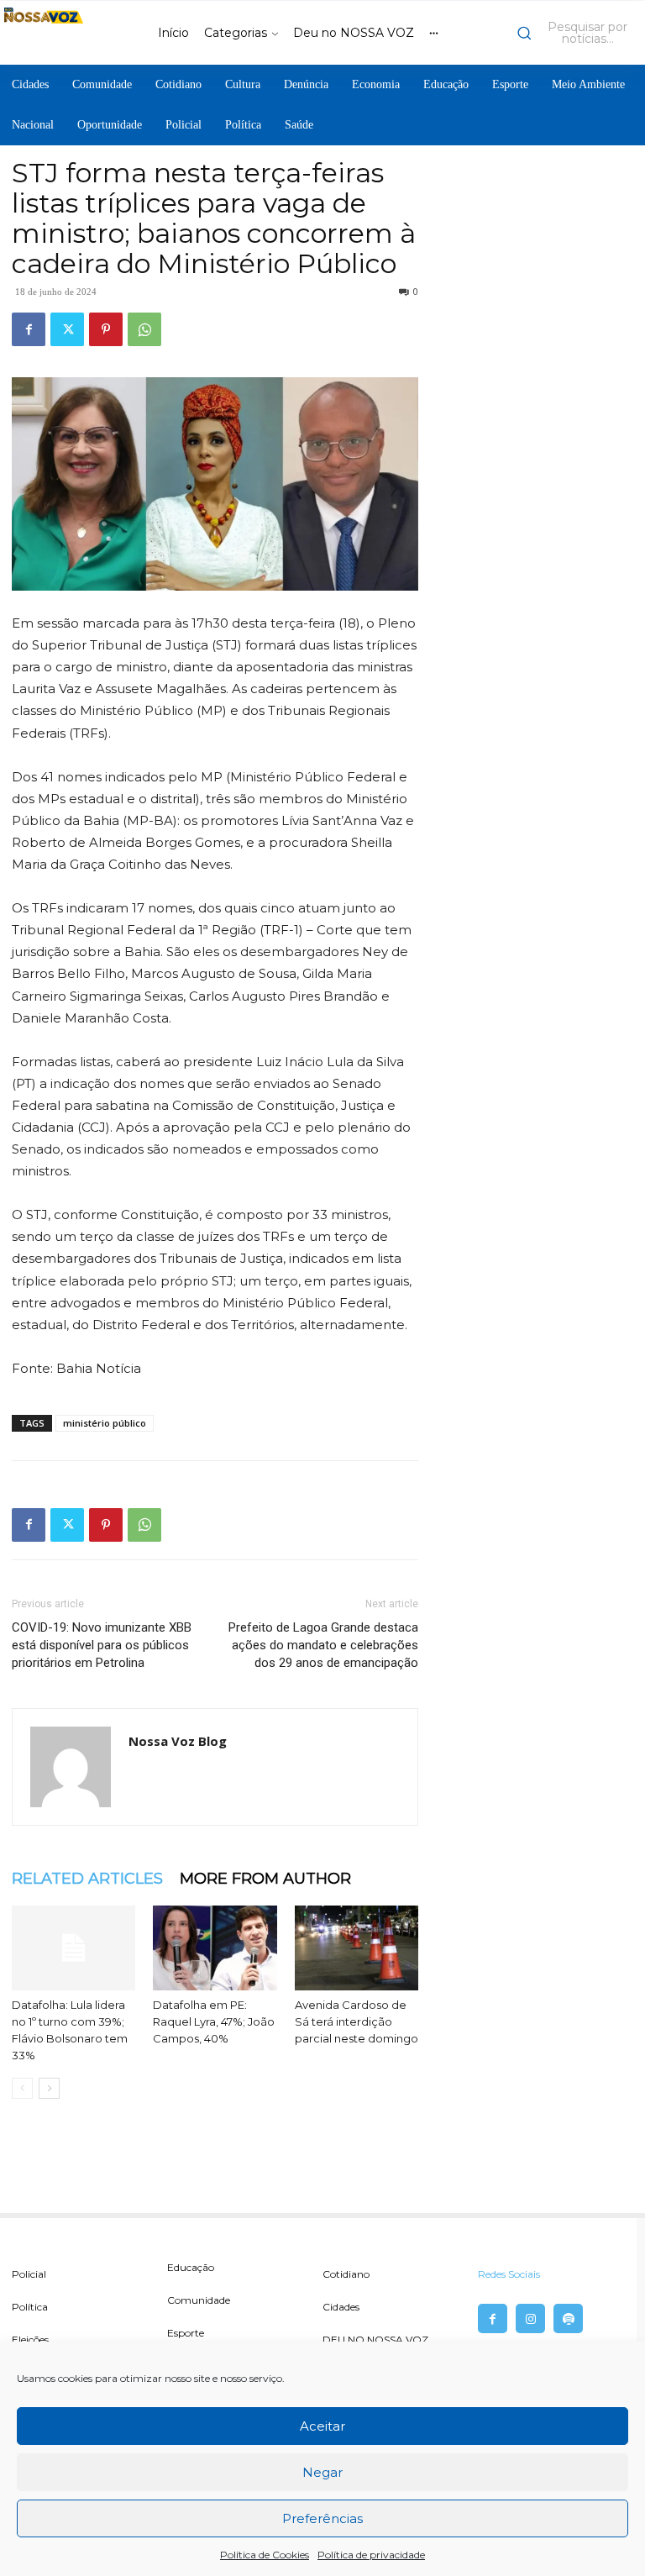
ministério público (105, 1423)
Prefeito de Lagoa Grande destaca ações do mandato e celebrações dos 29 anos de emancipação (323, 1645)
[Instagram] (530, 2318)
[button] (577, 33)
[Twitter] (67, 329)
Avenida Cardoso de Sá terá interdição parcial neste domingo (357, 2021)
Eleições (30, 2339)
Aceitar (322, 2426)
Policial (29, 2274)
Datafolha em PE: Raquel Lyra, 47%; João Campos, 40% (214, 2021)
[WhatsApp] (144, 329)
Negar (322, 2472)
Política (30, 2307)
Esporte (186, 2333)
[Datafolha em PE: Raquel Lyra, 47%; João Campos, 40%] (215, 1948)
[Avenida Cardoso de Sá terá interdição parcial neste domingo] (357, 1948)
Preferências (322, 2518)
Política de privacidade (371, 2555)
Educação (191, 2267)
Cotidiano (346, 2274)
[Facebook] (29, 329)
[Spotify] (568, 2318)
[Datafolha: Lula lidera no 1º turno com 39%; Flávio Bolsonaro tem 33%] (73, 1948)
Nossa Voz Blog (178, 1741)
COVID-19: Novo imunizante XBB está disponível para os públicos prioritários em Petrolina (102, 1645)
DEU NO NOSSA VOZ (375, 2339)
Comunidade (199, 2300)
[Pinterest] (106, 329)
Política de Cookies (265, 2555)
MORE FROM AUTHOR (265, 1879)
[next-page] (49, 2088)
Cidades (341, 2307)
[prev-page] (22, 2088)
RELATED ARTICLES (87, 1879)
